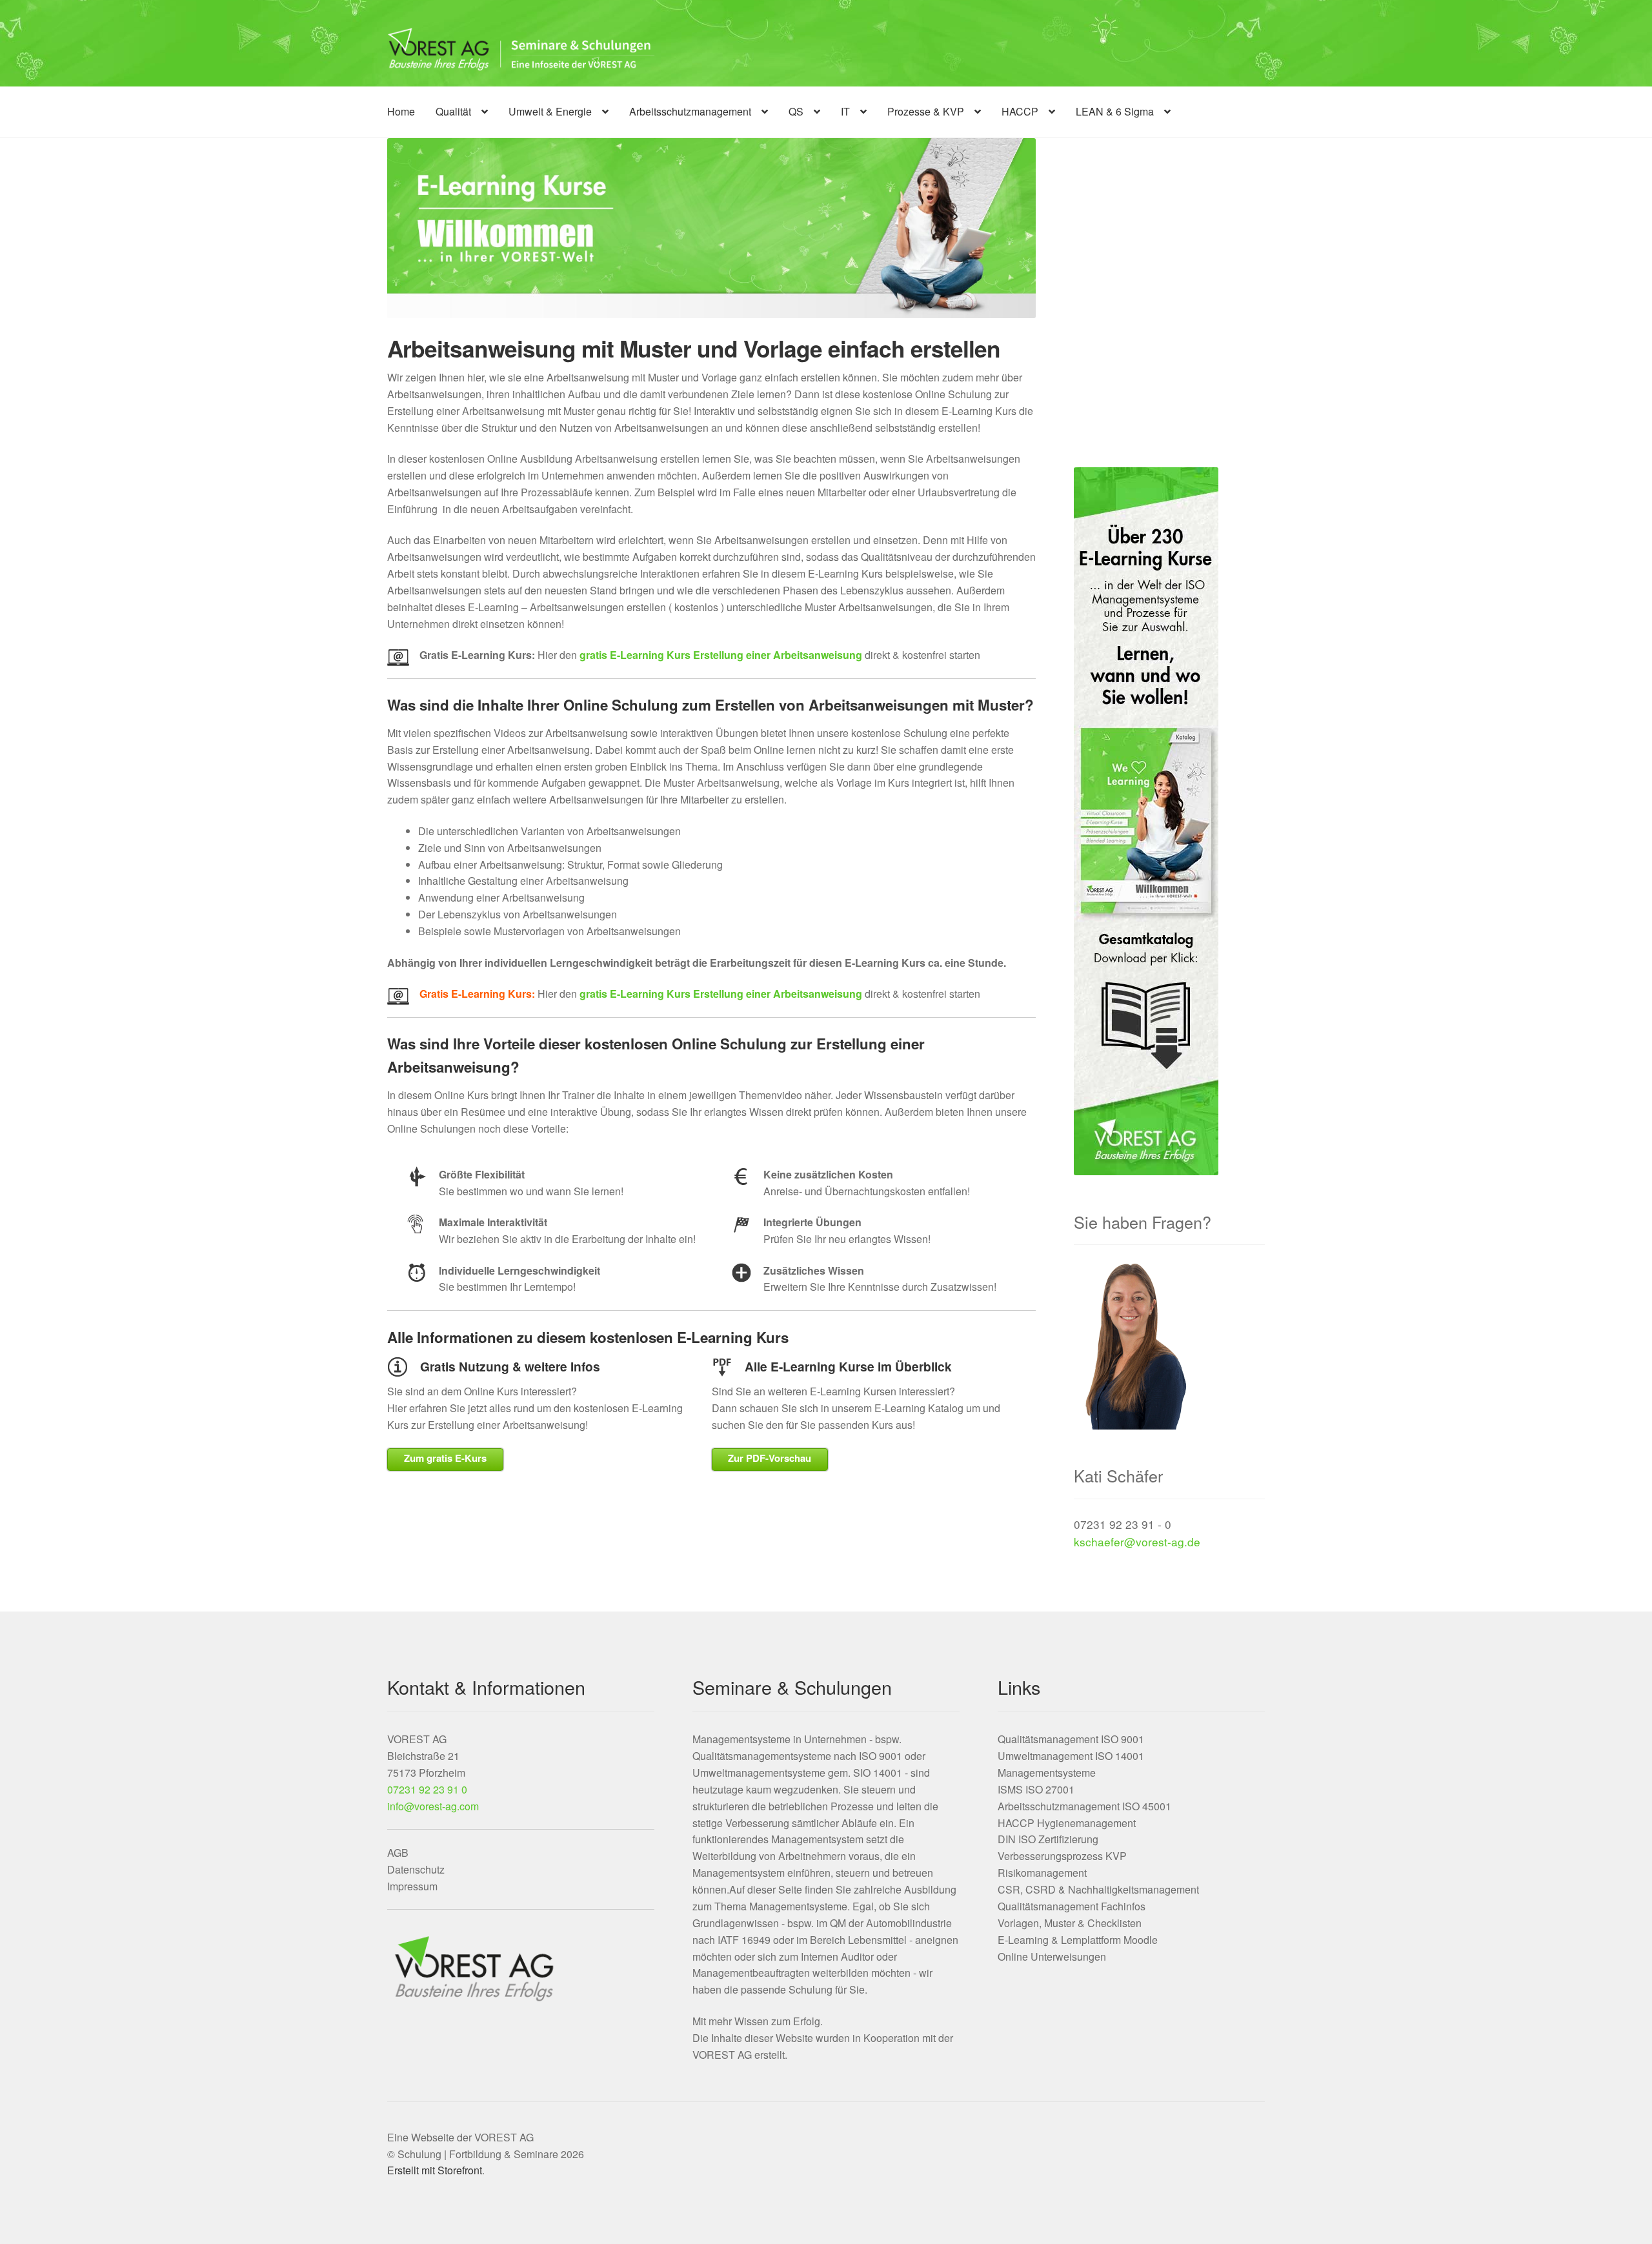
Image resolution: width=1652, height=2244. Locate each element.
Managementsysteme (1047, 1773)
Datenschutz (416, 1869)
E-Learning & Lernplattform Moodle (1078, 1940)
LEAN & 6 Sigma (1115, 111)
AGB (398, 1853)
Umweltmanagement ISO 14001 (1071, 1756)
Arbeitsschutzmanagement (690, 111)
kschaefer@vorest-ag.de (1137, 1541)
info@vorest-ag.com (433, 1806)
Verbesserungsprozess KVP (1062, 1856)
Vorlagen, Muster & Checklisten (1070, 1923)
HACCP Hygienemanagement (1067, 1823)
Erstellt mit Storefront (435, 2170)
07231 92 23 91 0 (427, 1789)
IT (845, 111)
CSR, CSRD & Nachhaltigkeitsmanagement (1098, 1889)
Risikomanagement (1042, 1873)
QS (796, 111)
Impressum (412, 1886)
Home (401, 111)
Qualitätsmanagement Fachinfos (1072, 1906)
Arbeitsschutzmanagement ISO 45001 (1084, 1806)
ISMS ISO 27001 (1036, 1789)
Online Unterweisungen (1052, 1956)
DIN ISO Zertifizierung (1048, 1839)
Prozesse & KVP (926, 111)
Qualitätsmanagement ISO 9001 (1071, 1739)
